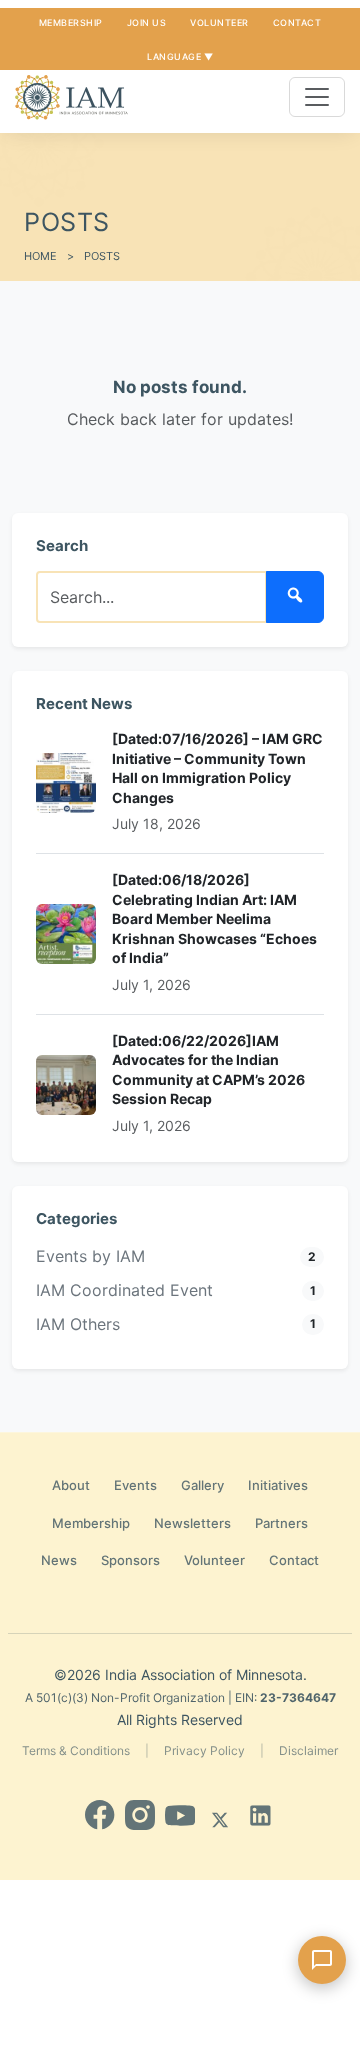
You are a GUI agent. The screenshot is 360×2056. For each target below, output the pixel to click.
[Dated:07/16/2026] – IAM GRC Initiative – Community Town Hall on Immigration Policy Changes (217, 768)
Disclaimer (308, 1750)
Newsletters (192, 1523)
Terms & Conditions (76, 1750)
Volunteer (219, 22)
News (59, 1560)
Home (40, 256)
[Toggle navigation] (317, 97)
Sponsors (130, 1560)
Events (135, 1485)
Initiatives (278, 1485)
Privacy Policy (204, 1750)
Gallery (202, 1485)
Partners (281, 1523)
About (71, 1485)
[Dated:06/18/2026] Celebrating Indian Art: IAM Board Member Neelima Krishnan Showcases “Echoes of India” (214, 918)
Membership (71, 22)
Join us (147, 22)
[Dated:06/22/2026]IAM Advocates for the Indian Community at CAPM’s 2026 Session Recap (208, 1070)
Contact (297, 22)
